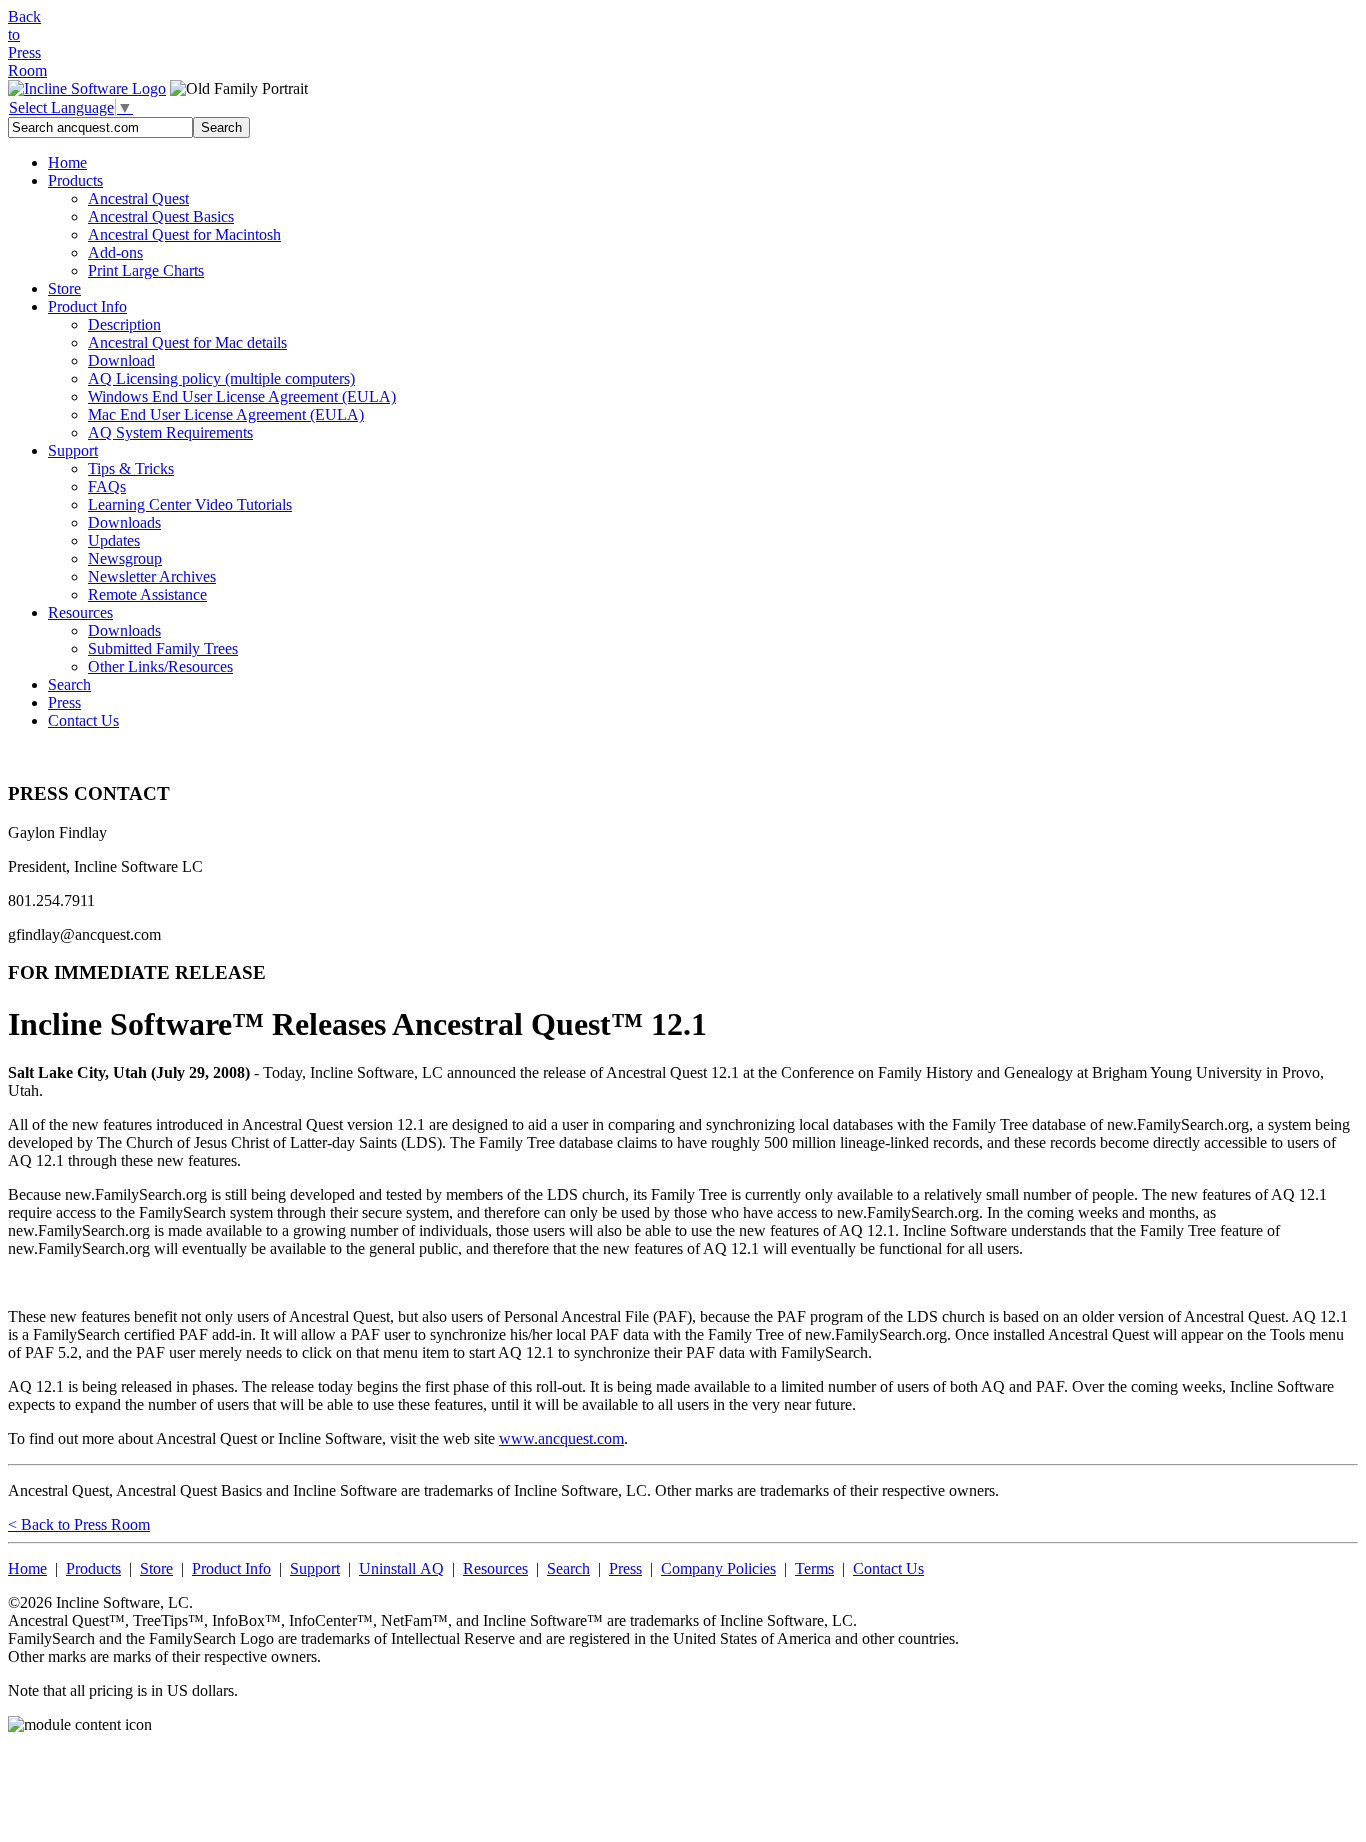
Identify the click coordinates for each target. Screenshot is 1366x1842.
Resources (80, 612)
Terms (814, 1568)
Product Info (87, 306)
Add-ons (115, 252)
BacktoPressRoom (27, 43)
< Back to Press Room (79, 1524)
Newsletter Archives (152, 576)
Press (64, 702)
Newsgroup (125, 558)
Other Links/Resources (160, 666)
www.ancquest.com (561, 1438)
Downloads (124, 522)
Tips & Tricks (131, 468)
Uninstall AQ (401, 1568)
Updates (114, 540)
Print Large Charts (146, 270)
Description (124, 324)
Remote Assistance (147, 594)
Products (75, 180)
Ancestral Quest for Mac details (187, 342)
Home (67, 162)
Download (121, 360)
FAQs (107, 486)
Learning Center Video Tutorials (190, 504)
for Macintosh (184, 234)
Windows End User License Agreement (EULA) (242, 396)
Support (73, 450)
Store (64, 288)
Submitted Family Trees (163, 648)
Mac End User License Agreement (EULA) (226, 414)
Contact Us (83, 720)
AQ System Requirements (170, 432)
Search (69, 684)
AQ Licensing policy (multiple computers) (221, 378)
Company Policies (718, 1568)
